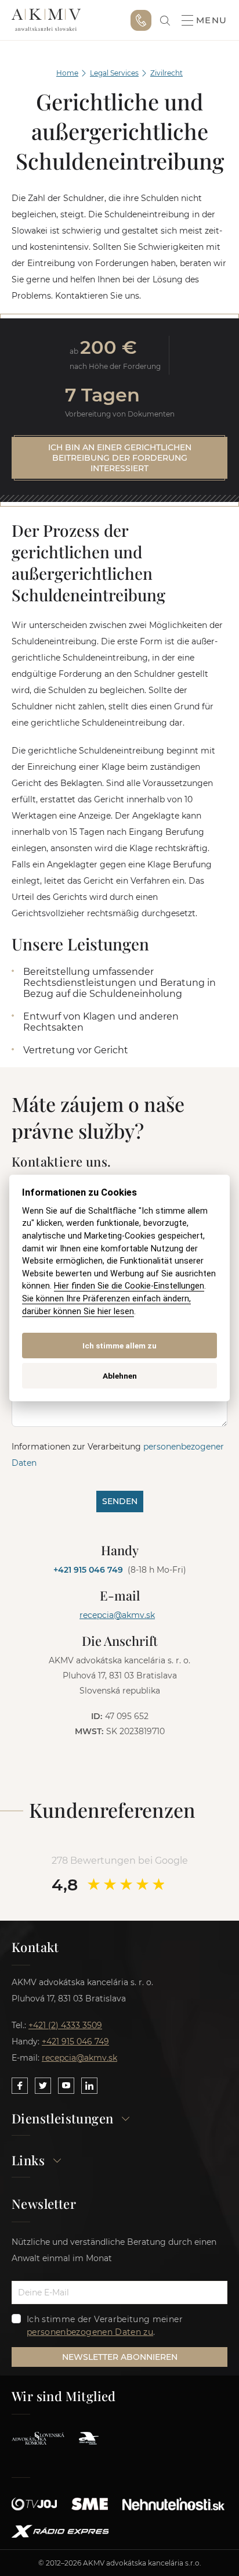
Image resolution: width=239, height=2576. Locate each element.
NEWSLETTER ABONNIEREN (120, 2357)
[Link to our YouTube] (66, 2086)
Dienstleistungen (62, 2119)
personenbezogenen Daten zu (90, 2332)
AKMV (46, 20)
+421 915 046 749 (141, 20)
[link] (165, 21)
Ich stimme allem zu (119, 1346)
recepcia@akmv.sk (117, 1615)
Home (67, 73)
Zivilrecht (166, 73)
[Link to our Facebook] (20, 2086)
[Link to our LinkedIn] (89, 2086)
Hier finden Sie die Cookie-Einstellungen (129, 1286)
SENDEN (120, 1501)
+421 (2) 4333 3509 (65, 2025)
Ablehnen (120, 1376)
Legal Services (114, 73)
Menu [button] (212, 20)
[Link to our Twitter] (43, 2086)
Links (28, 2161)
